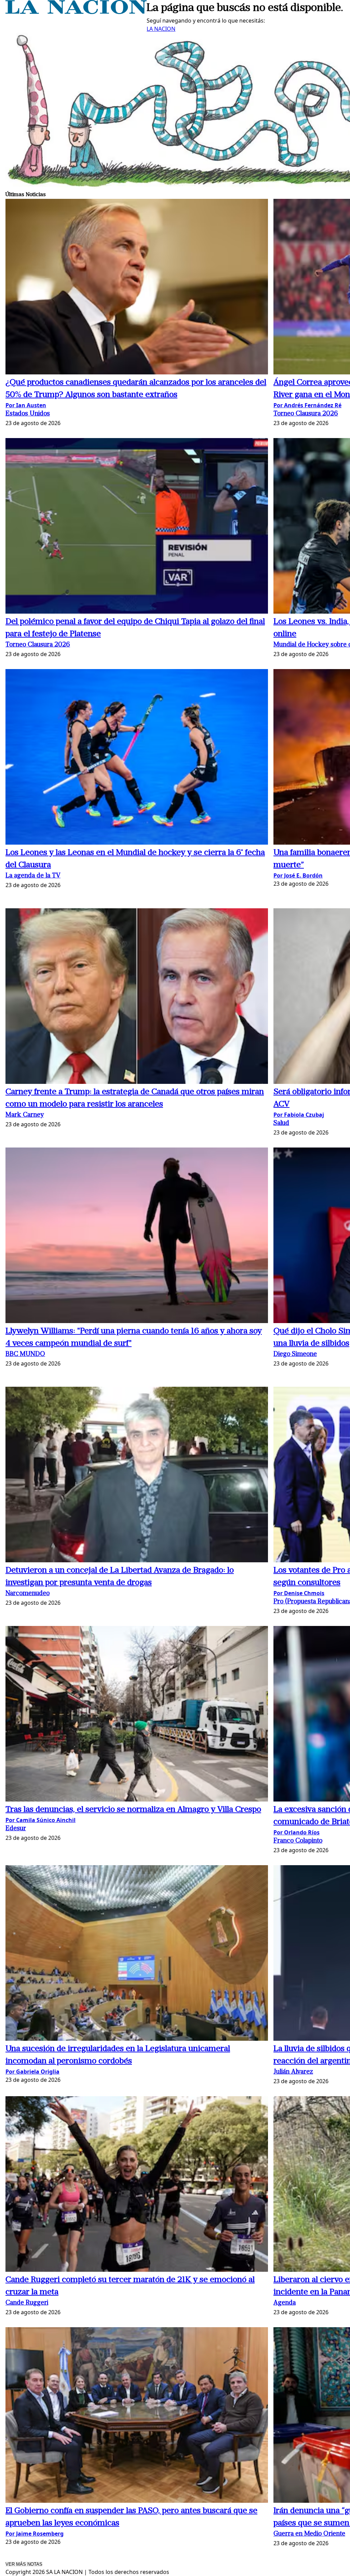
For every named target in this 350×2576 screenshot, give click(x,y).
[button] (137, 288)
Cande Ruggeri (27, 2303)
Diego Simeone (295, 1354)
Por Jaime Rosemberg (35, 2534)
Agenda (285, 2303)
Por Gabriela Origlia (32, 2072)
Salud (281, 1123)
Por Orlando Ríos (297, 1832)
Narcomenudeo (28, 1594)
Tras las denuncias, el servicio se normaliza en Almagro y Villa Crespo (133, 1810)
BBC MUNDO (25, 1354)
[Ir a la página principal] (76, 12)
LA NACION (161, 29)
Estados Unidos (28, 414)
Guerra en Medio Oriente (309, 2534)
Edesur (16, 1829)
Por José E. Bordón (298, 875)
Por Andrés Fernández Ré (307, 405)
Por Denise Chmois (299, 1593)
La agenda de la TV (33, 876)
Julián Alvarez (293, 2072)
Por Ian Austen (26, 405)
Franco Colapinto (298, 1841)
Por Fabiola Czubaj (299, 1115)
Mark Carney (25, 1115)
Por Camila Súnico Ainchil (41, 1820)
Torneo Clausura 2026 (306, 414)
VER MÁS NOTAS (24, 2564)
